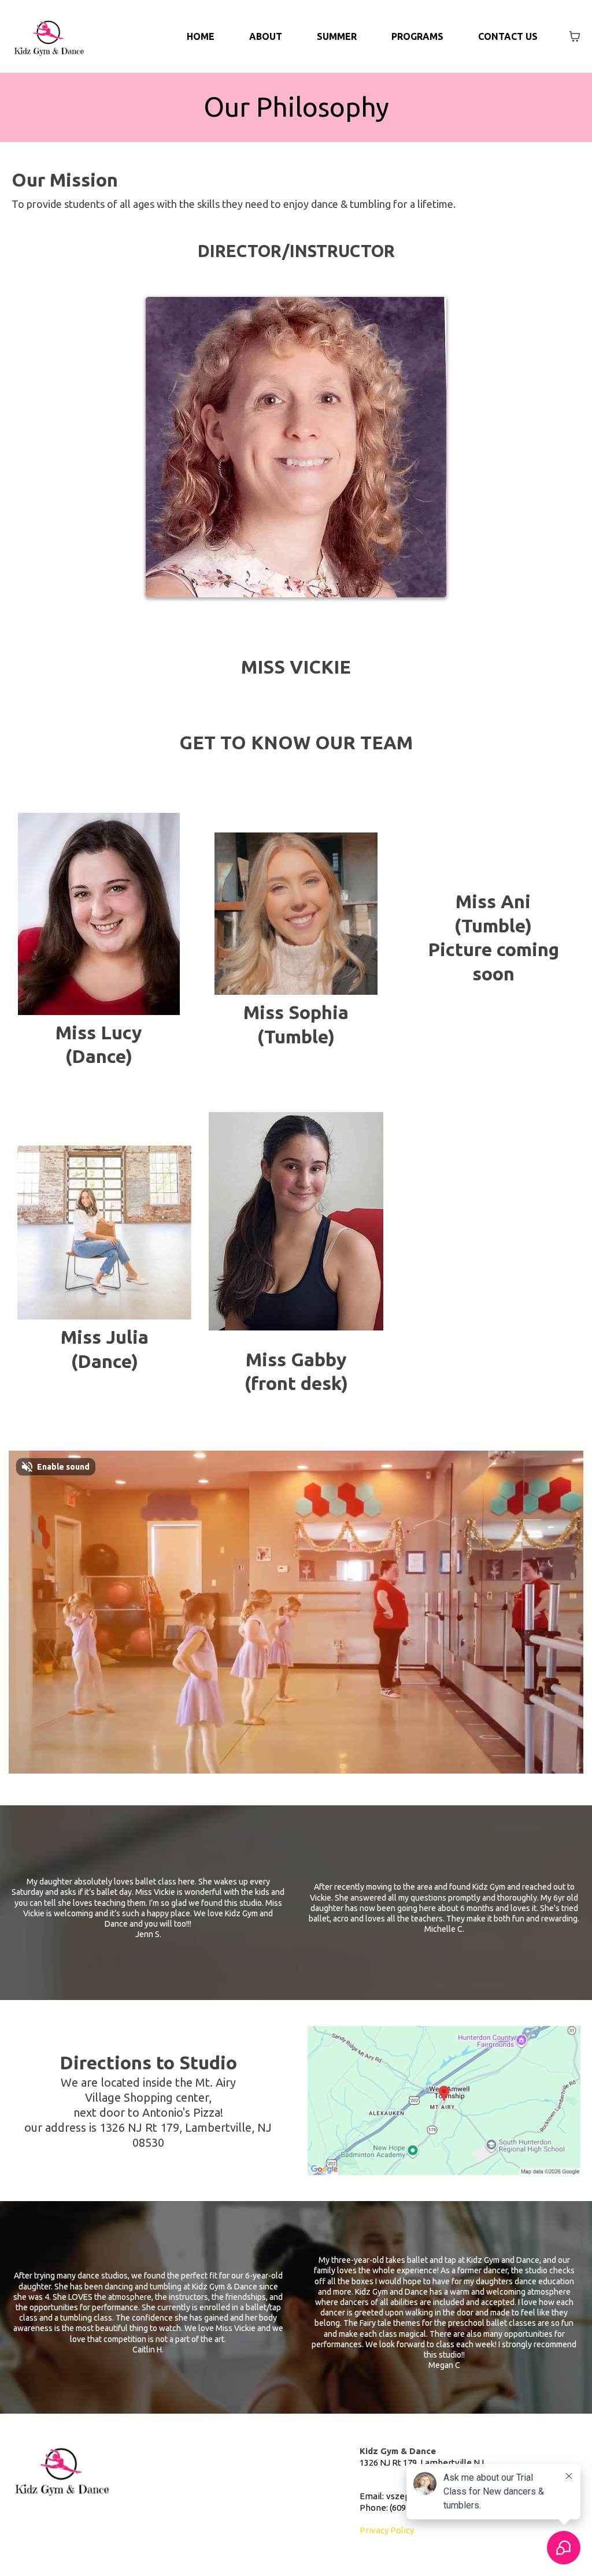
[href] (444, 2100)
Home (201, 36)
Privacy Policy (387, 2530)
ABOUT (266, 36)
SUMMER (337, 36)
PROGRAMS (417, 36)
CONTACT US (508, 36)
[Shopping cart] (575, 36)
